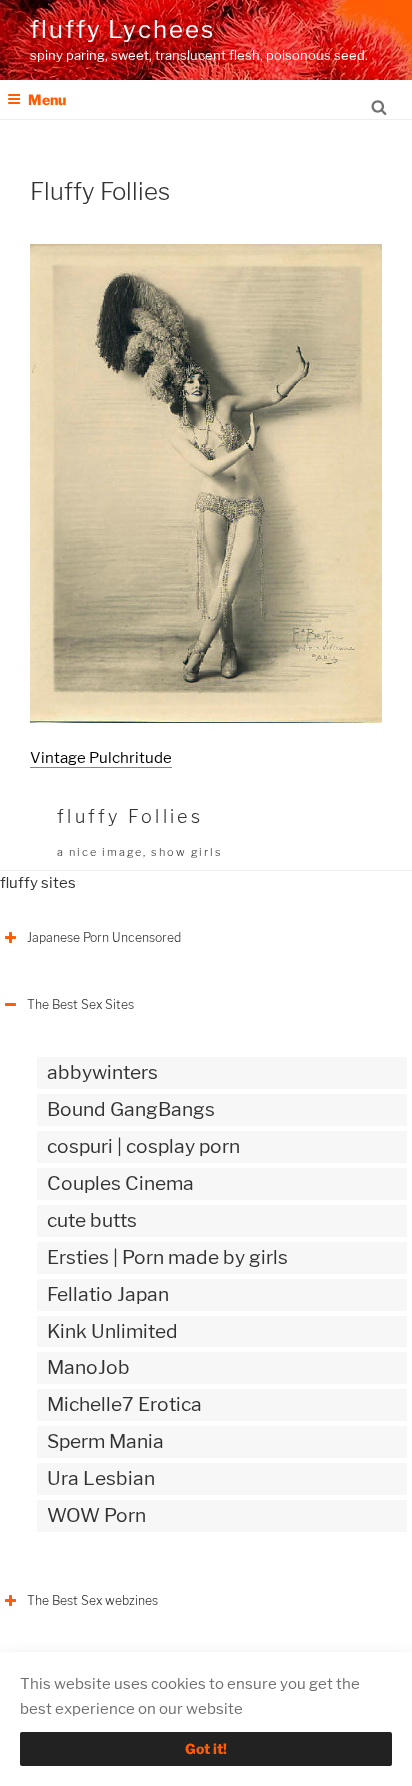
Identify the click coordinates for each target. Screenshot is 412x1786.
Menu (47, 99)
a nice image (100, 852)
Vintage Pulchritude (101, 758)
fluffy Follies (130, 816)
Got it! (206, 1748)
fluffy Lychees (122, 29)
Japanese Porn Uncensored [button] (104, 937)
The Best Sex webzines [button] (92, 1600)
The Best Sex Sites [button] (80, 1004)
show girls (187, 852)
